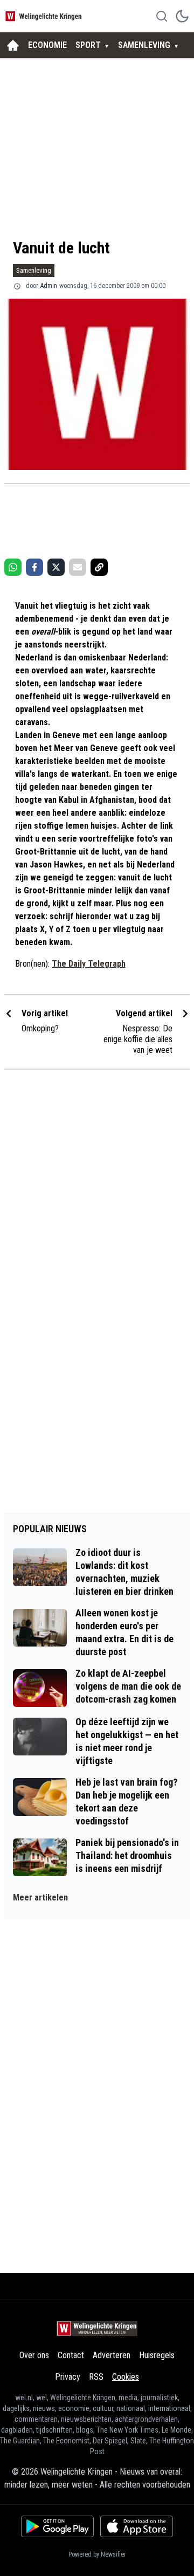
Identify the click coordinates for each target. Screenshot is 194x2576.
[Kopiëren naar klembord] (99, 567)
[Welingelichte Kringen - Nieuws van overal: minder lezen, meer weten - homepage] (45, 16)
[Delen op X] (56, 567)
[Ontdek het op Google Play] (57, 2526)
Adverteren (112, 2355)
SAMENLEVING (144, 45)
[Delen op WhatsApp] (13, 567)
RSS (96, 2377)
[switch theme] (182, 16)
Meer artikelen (40, 1897)
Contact (71, 2355)
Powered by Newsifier (97, 2554)
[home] (13, 45)
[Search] (162, 16)
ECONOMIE (47, 45)
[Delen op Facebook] (34, 567)
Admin (49, 286)
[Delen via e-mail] (78, 567)
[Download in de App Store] (137, 2526)
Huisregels (157, 2355)
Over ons (34, 2355)
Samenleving (34, 270)
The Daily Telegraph (89, 964)
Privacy (68, 2377)
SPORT (88, 45)
